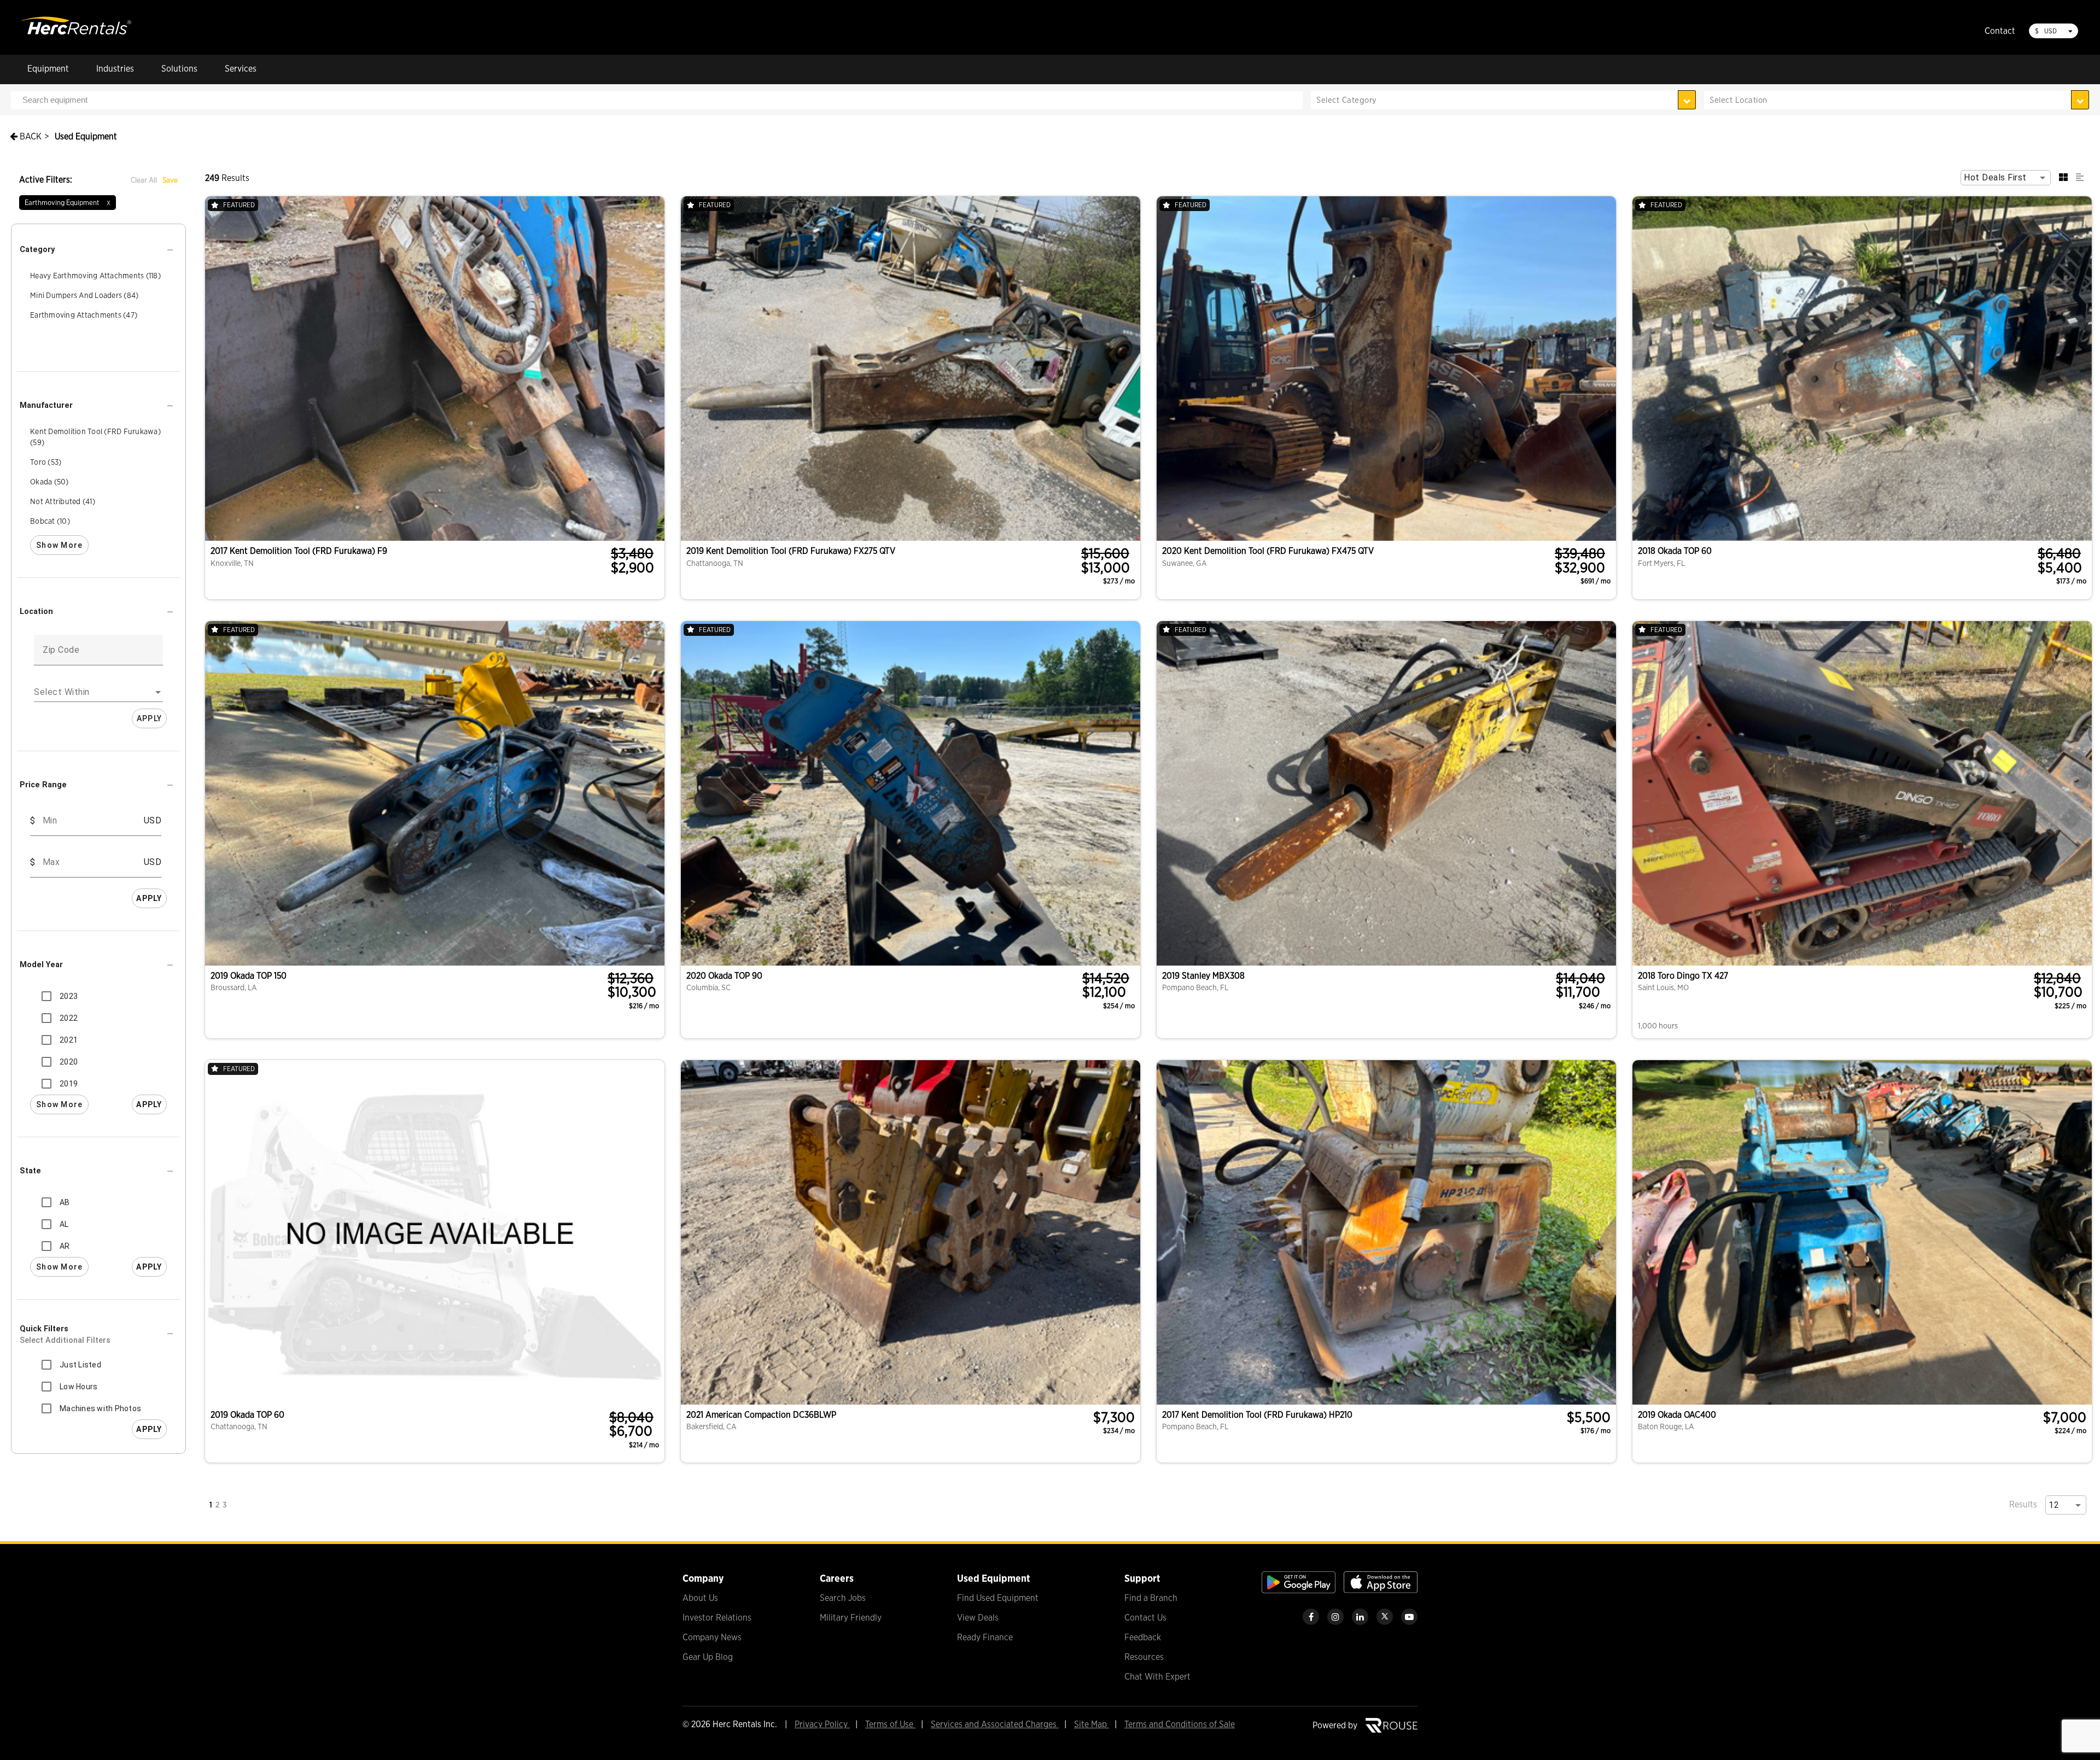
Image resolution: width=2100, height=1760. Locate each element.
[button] (98, 250)
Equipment (48, 69)
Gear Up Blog (708, 1657)
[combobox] (1897, 100)
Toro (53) (46, 462)
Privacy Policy (822, 1724)
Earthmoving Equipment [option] (68, 202)
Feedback (1143, 1637)
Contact (2000, 31)
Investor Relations (717, 1618)
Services (241, 69)
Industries (115, 69)
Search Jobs (843, 1598)
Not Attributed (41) (63, 501)
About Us (700, 1598)
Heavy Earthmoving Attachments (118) (95, 276)
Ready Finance (985, 1637)
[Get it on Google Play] (1299, 1590)
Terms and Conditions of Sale (1180, 1724)
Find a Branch (1151, 1598)
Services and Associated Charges (995, 1724)
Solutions (179, 69)
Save (170, 180)
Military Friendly (851, 1618)
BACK (30, 136)
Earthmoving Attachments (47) (84, 315)
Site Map (1092, 1724)
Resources (1144, 1657)
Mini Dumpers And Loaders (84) (84, 295)
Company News (712, 1637)
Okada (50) (49, 482)
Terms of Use (890, 1724)
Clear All (144, 180)
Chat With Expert (1157, 1677)
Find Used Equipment (998, 1598)
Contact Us (1145, 1618)
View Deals (978, 1618)
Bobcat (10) (50, 521)
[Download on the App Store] (1381, 1590)
